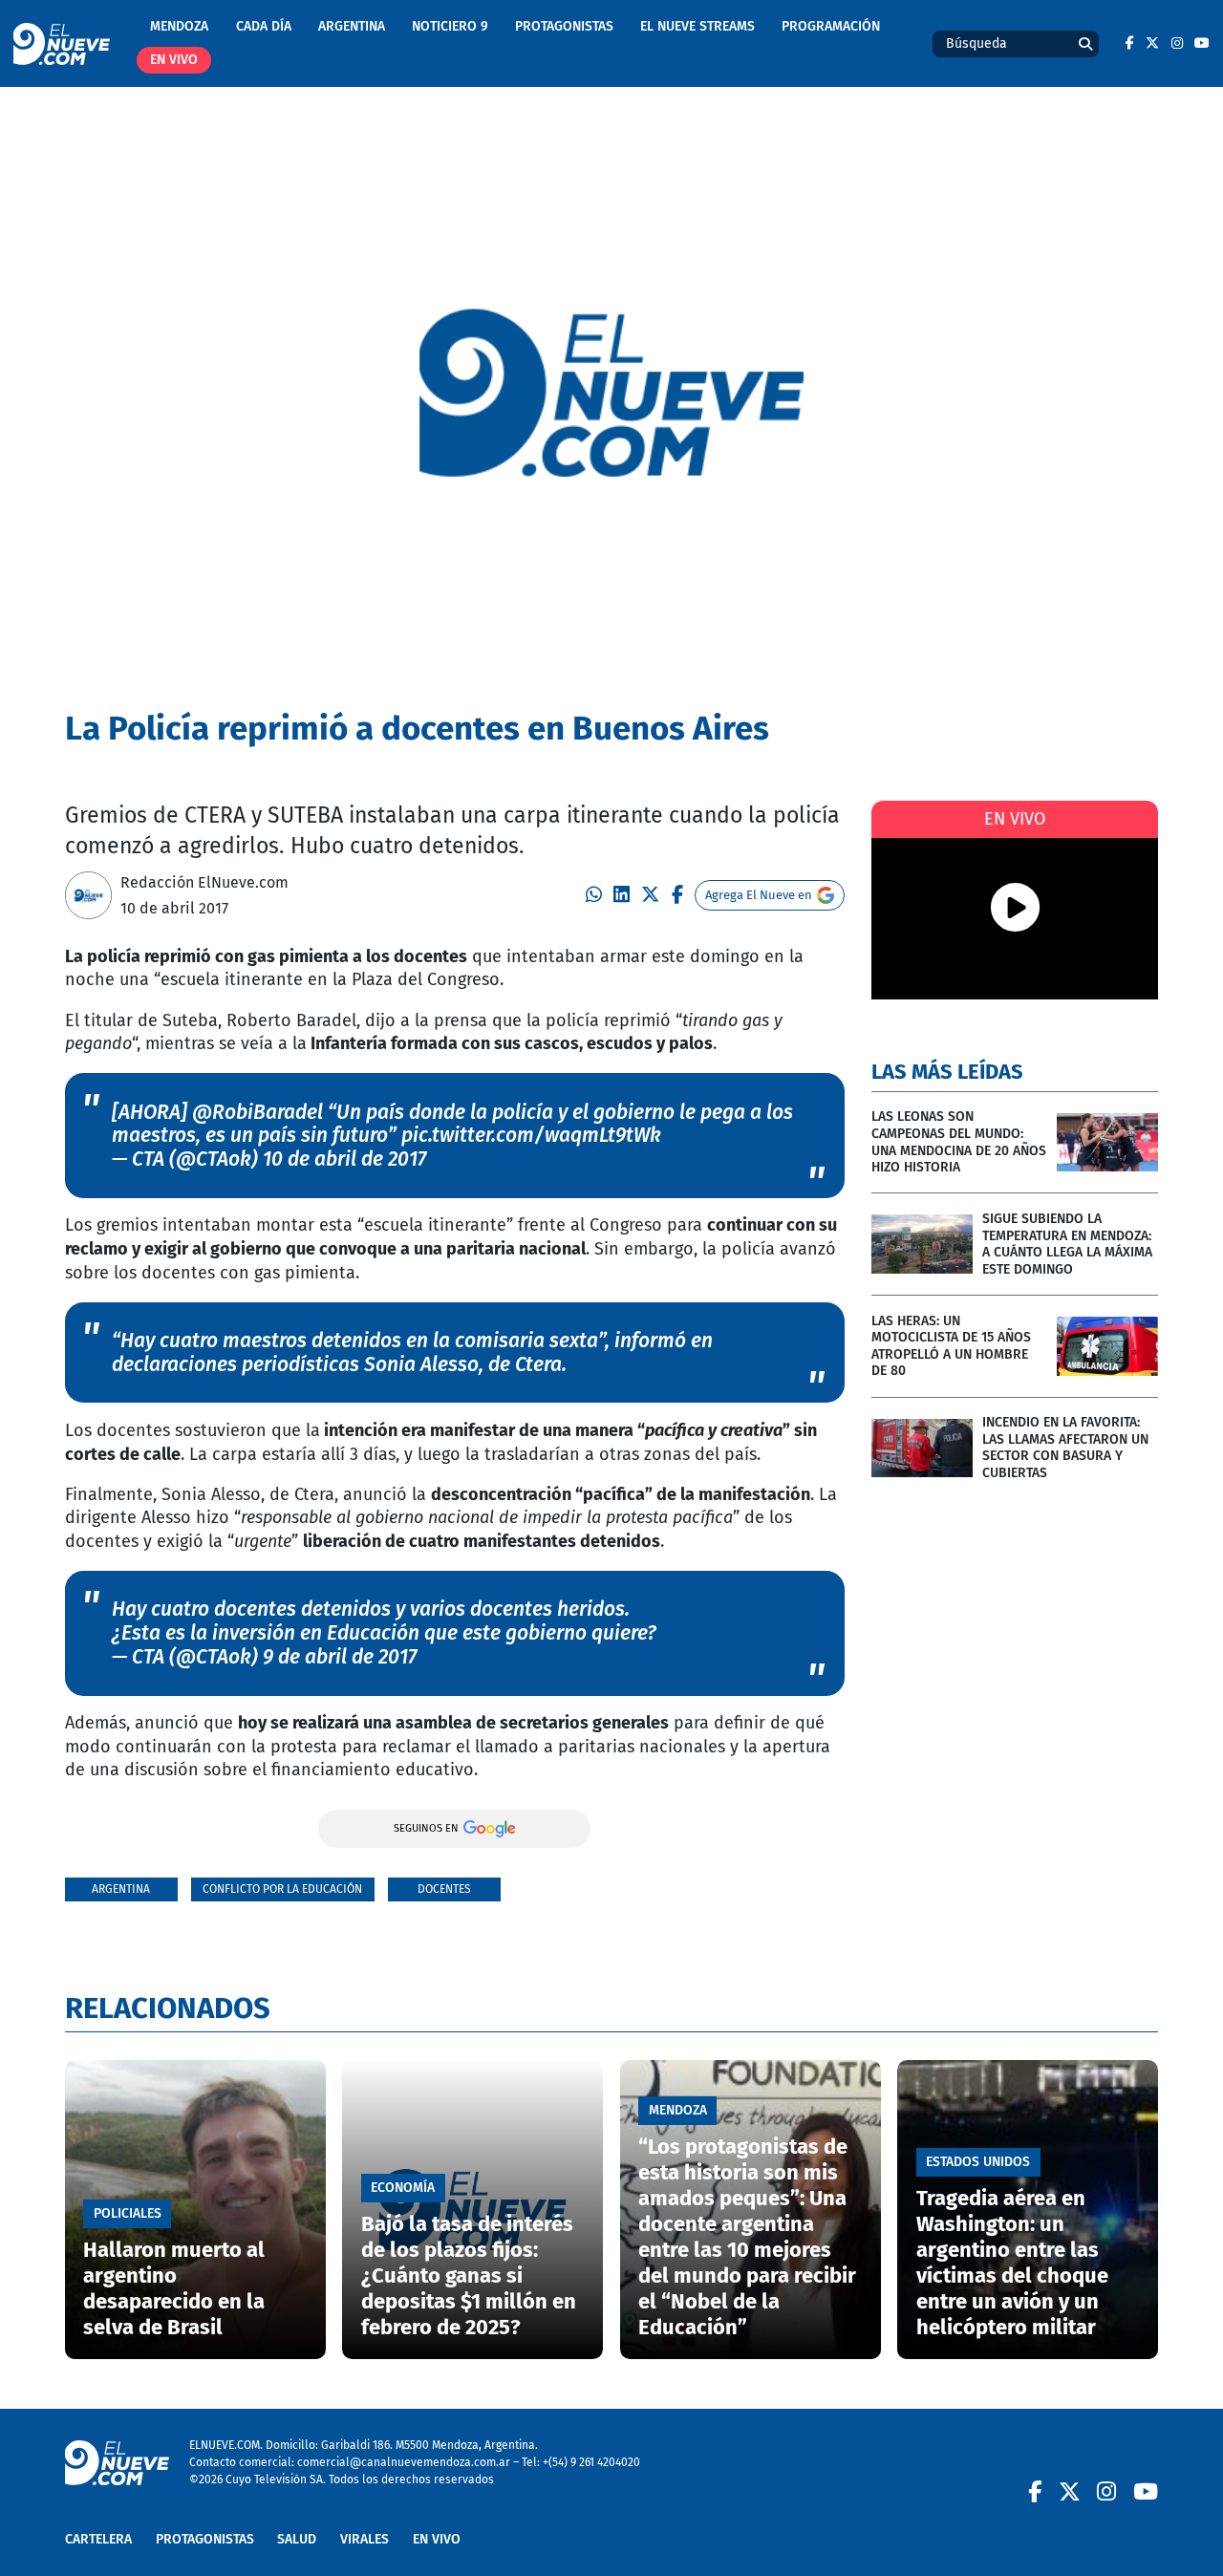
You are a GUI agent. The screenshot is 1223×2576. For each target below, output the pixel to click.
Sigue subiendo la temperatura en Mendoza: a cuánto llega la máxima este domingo (1067, 1244)
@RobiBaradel (257, 1112)
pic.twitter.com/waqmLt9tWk (531, 1135)
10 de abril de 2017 (344, 1159)
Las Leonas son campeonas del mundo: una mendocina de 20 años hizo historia (959, 1142)
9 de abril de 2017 (340, 1657)
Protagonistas (564, 26)
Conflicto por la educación (282, 1889)
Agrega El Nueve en (759, 895)
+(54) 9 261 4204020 (591, 2462)
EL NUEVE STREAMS (697, 26)
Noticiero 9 (450, 26)
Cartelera (98, 2539)
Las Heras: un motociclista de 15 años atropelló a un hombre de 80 (951, 1346)
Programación (831, 26)
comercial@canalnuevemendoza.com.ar (404, 2462)
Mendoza (179, 26)
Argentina (352, 26)
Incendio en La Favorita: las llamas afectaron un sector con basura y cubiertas (1065, 1448)
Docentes (444, 1889)
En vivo (174, 60)
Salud (297, 2539)
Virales (365, 2539)
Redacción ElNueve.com (204, 882)
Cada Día (264, 26)
